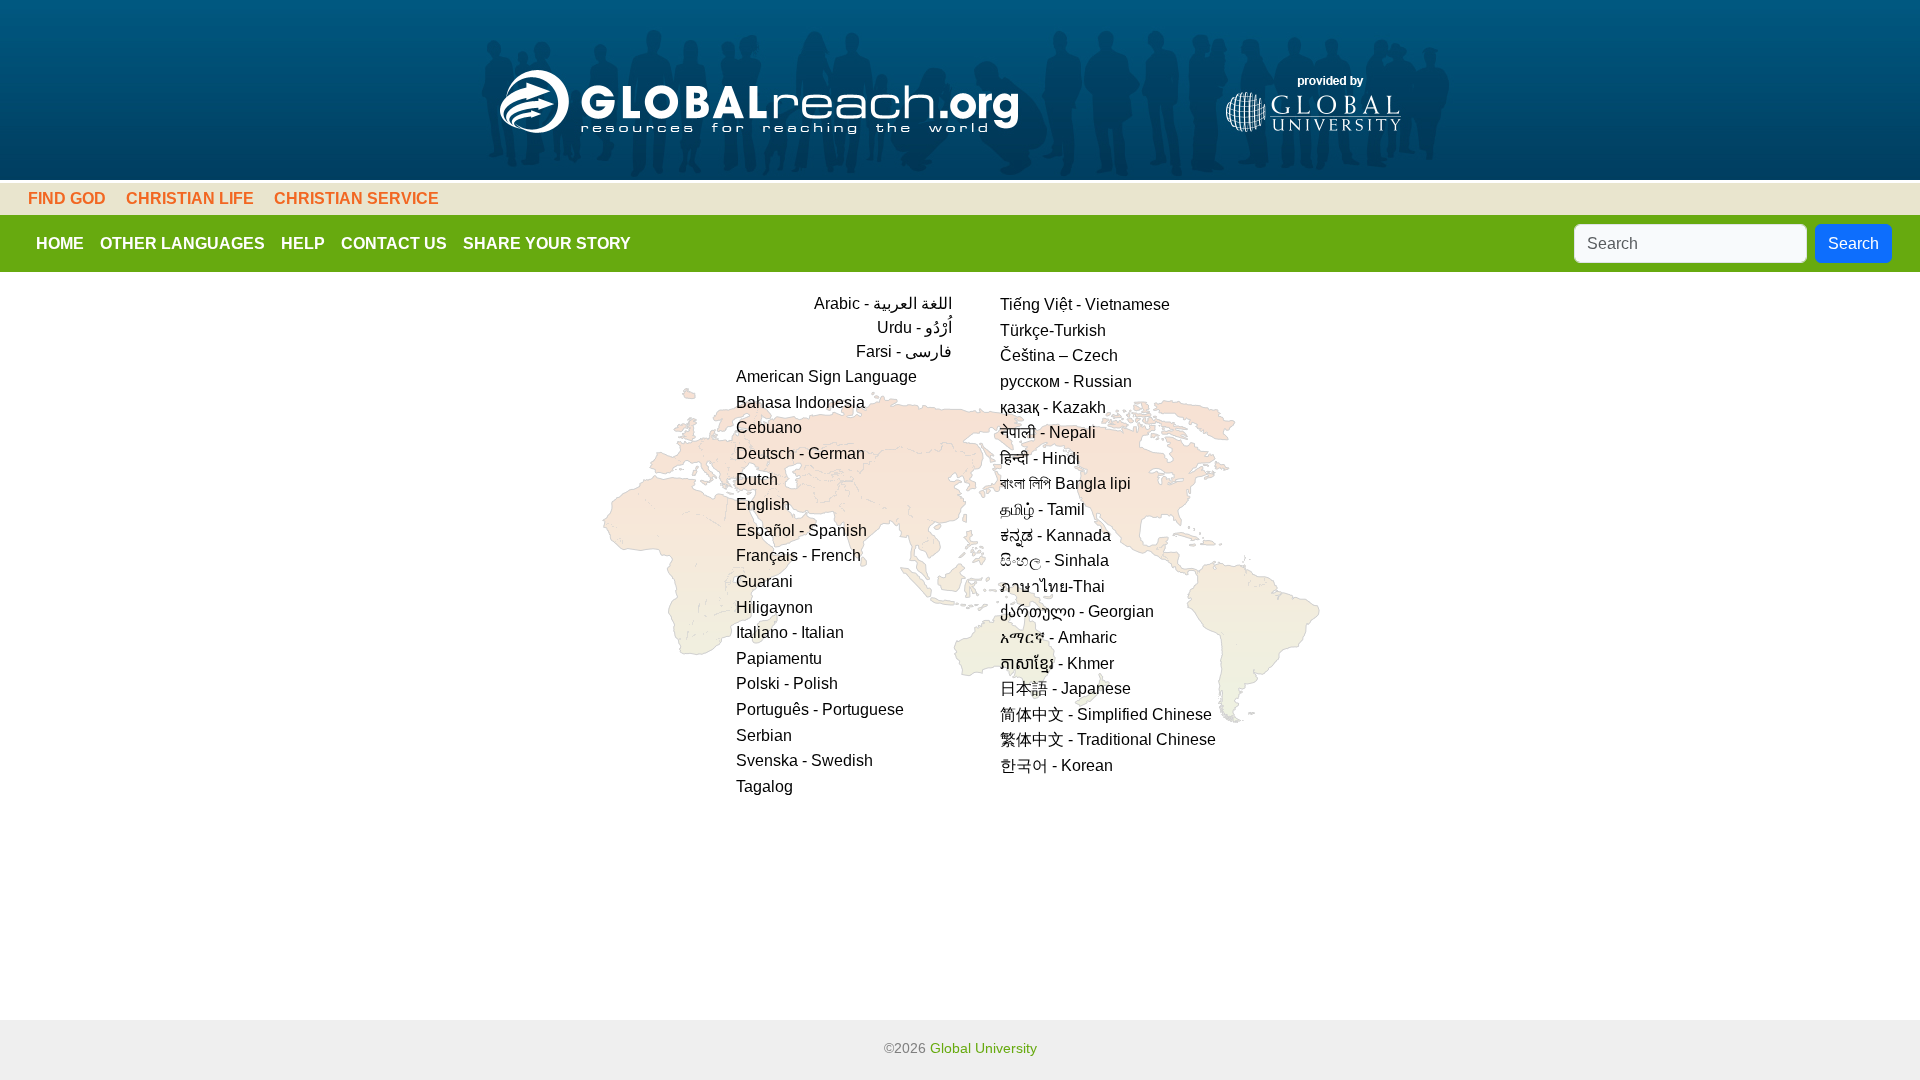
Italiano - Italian (790, 632)
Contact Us (394, 243)
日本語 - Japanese (1065, 688)
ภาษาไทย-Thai (1052, 586)
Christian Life (190, 198)
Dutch (757, 479)
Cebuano (769, 427)
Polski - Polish (787, 683)
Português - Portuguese (820, 709)
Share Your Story (547, 243)
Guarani (764, 581)
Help (303, 243)
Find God (67, 198)
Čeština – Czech (1059, 355)
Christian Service (356, 198)
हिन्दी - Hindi (1040, 458)
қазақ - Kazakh (1053, 407)
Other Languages (182, 243)
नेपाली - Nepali (1048, 432)
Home (60, 243)
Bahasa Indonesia (800, 402)
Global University (983, 1048)
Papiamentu (779, 658)
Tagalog (764, 786)
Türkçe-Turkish (1053, 330)
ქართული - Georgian (1077, 611)
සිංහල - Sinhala (1054, 560)
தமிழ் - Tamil (1042, 509)
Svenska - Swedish (804, 760)
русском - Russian (1066, 381)
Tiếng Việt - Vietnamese (1085, 304)
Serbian (764, 735)
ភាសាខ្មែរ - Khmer (1057, 663)
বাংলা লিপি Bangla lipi (1065, 483)
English (763, 504)
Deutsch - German (800, 453)
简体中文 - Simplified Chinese (1106, 714)
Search (1853, 243)
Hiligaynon (774, 607)
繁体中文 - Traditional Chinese (1108, 739)
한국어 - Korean (1056, 765)
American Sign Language (826, 376)
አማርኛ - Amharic (1058, 637)
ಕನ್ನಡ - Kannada (1055, 535)
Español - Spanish (801, 530)
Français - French (798, 555)
